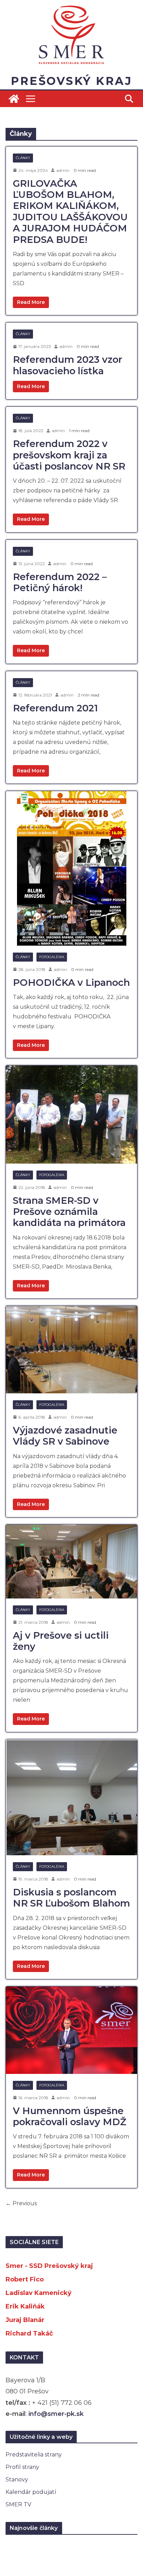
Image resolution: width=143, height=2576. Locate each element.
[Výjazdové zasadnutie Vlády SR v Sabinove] (71, 1350)
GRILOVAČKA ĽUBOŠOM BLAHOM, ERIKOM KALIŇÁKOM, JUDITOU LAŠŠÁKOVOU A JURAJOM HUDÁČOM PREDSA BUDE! (70, 212)
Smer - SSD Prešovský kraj (49, 2266)
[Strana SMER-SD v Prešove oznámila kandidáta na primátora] (71, 1114)
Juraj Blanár (25, 2320)
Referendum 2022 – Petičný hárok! (60, 582)
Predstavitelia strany (34, 2455)
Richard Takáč (29, 2333)
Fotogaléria (52, 957)
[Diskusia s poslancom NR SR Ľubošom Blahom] (71, 1797)
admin (63, 170)
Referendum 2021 (55, 708)
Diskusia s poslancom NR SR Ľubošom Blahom (71, 1898)
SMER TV (18, 2504)
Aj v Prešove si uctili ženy (61, 1641)
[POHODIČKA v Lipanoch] (71, 868)
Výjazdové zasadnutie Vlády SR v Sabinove (65, 1436)
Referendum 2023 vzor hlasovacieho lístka (68, 365)
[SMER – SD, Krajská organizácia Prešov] (14, 99)
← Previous (21, 2203)
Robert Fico (25, 2279)
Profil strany (22, 2467)
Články (23, 158)
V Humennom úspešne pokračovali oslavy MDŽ (70, 2116)
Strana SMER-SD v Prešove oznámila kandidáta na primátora (69, 1212)
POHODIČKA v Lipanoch (71, 983)
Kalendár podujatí (31, 2492)
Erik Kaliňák (25, 2306)
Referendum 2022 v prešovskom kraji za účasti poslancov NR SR (69, 455)
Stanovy (17, 2479)
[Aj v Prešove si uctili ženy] (71, 1562)
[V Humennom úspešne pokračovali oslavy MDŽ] (71, 2030)
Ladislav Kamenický (39, 2293)
